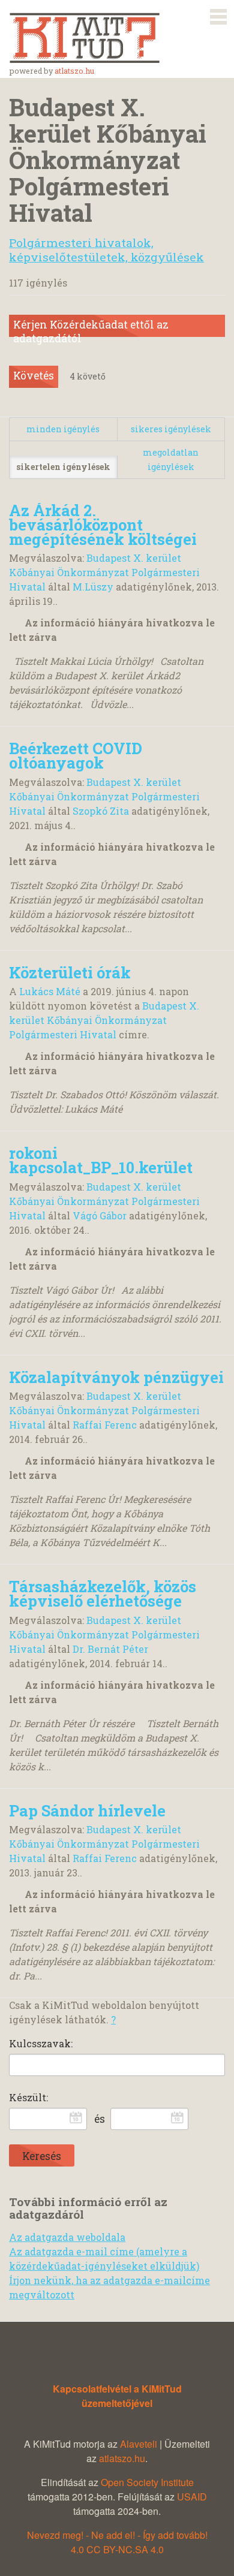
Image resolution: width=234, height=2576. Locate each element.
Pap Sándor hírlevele (87, 1810)
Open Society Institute (147, 2482)
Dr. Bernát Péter (110, 1649)
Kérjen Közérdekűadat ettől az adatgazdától (91, 327)
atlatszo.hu (74, 71)
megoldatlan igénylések (171, 460)
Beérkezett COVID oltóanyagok (76, 755)
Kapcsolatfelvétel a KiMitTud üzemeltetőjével (117, 2396)
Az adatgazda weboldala (67, 2237)
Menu (218, 14)
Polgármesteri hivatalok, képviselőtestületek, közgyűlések (106, 250)
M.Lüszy (93, 587)
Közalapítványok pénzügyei (116, 1377)
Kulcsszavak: (41, 2043)
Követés (34, 376)
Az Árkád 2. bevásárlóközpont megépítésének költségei (103, 525)
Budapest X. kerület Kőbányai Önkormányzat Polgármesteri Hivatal (104, 572)
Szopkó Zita (101, 811)
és (100, 2119)
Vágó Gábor (100, 1215)
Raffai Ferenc (105, 1425)
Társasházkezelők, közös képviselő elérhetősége (103, 1593)
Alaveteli (139, 2444)
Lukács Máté (50, 991)
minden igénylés (63, 429)
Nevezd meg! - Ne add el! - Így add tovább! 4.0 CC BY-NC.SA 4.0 (117, 2542)
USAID (192, 2497)
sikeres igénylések (171, 429)
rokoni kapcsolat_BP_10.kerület (101, 1160)
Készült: (28, 2097)
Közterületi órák (70, 972)
